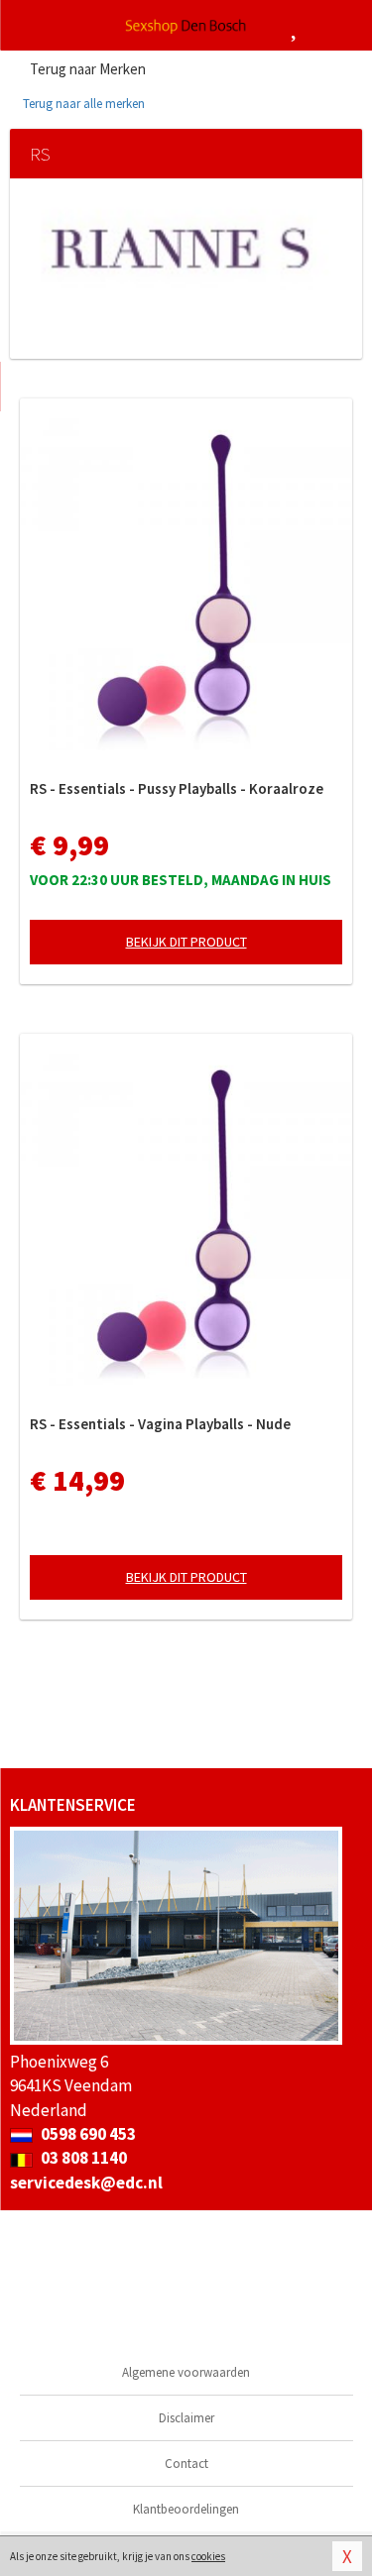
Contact (186, 2464)
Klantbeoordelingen (186, 2509)
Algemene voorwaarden (186, 2372)
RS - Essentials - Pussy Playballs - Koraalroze (177, 788)
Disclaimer (186, 2418)
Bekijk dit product (186, 942)
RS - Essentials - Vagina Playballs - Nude (160, 1424)
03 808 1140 (82, 2158)
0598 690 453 (87, 2134)
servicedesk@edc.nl (86, 2183)
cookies (208, 2556)
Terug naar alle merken (82, 104)
